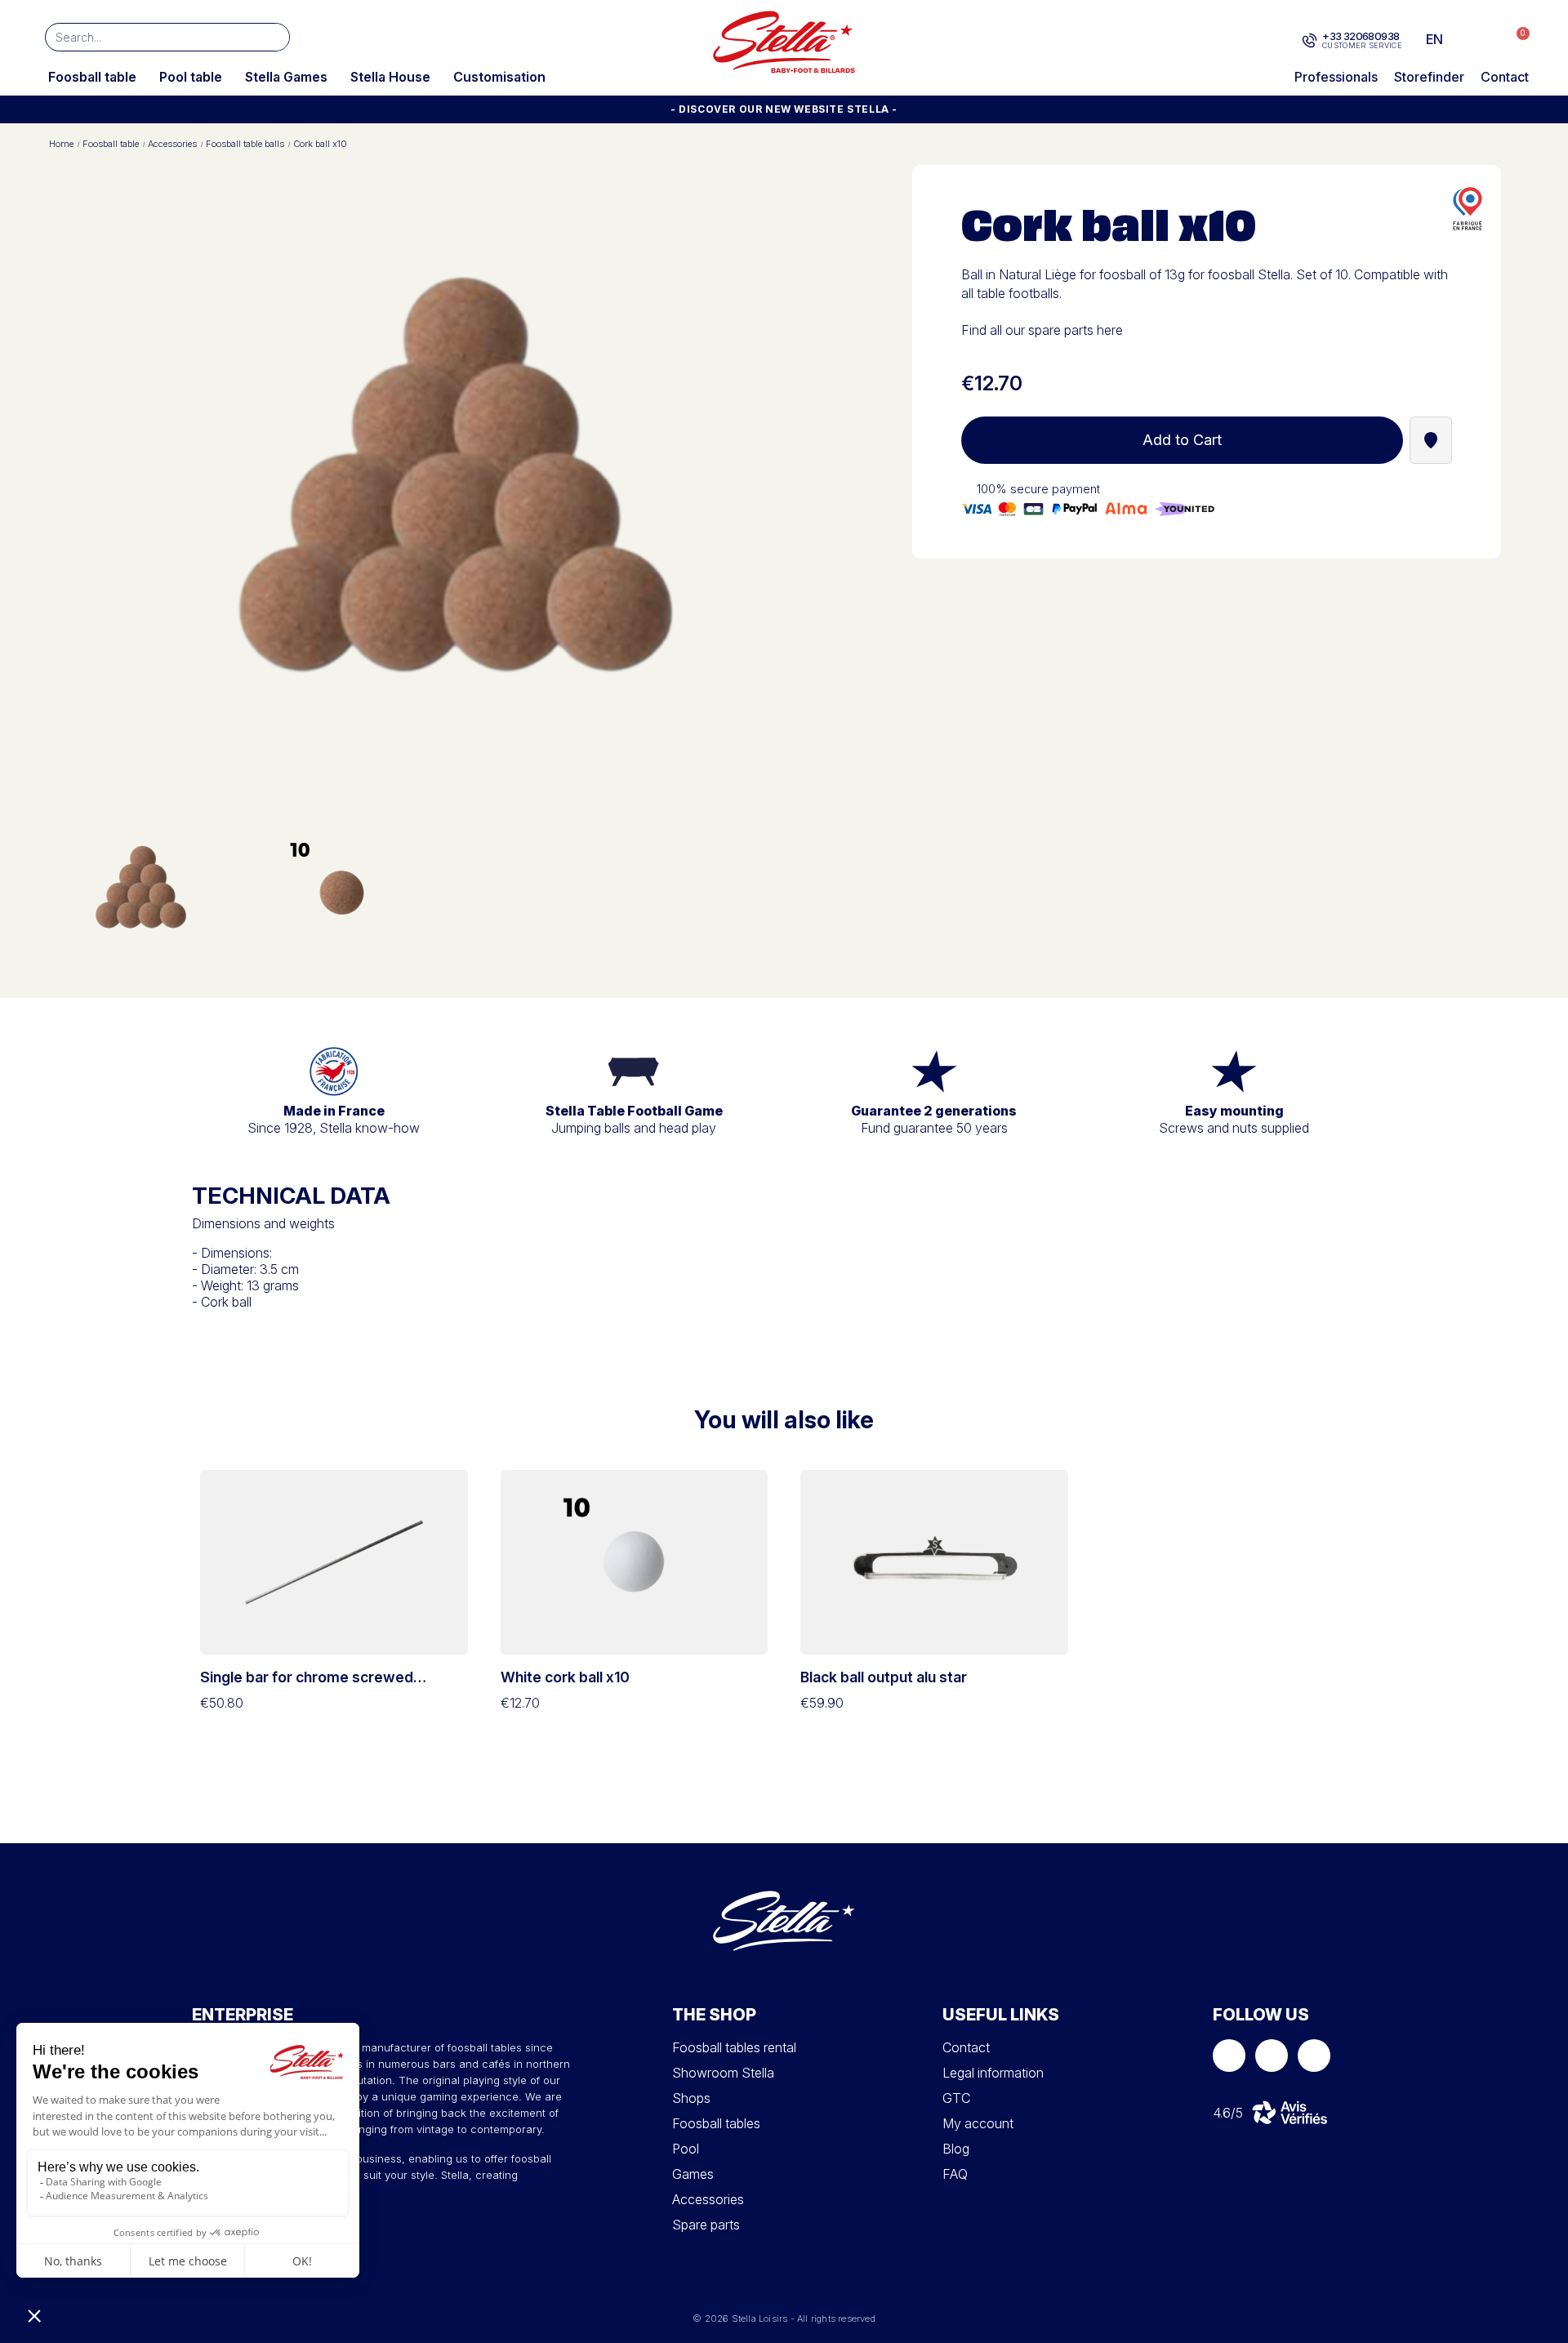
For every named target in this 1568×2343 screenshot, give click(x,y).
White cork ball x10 (565, 1677)
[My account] (1483, 39)
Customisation (499, 77)
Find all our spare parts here (1042, 330)
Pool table (191, 77)
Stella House (390, 77)
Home (61, 144)
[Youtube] (1314, 2056)
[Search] (275, 37)
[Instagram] (1272, 2056)
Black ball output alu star (884, 1677)
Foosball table (92, 77)
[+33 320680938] (1310, 41)
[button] (1515, 40)
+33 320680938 (1361, 36)
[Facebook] (1229, 2056)
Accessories (172, 144)
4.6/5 (1228, 2113)
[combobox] (143, 37)
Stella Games (286, 77)
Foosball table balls (245, 144)
